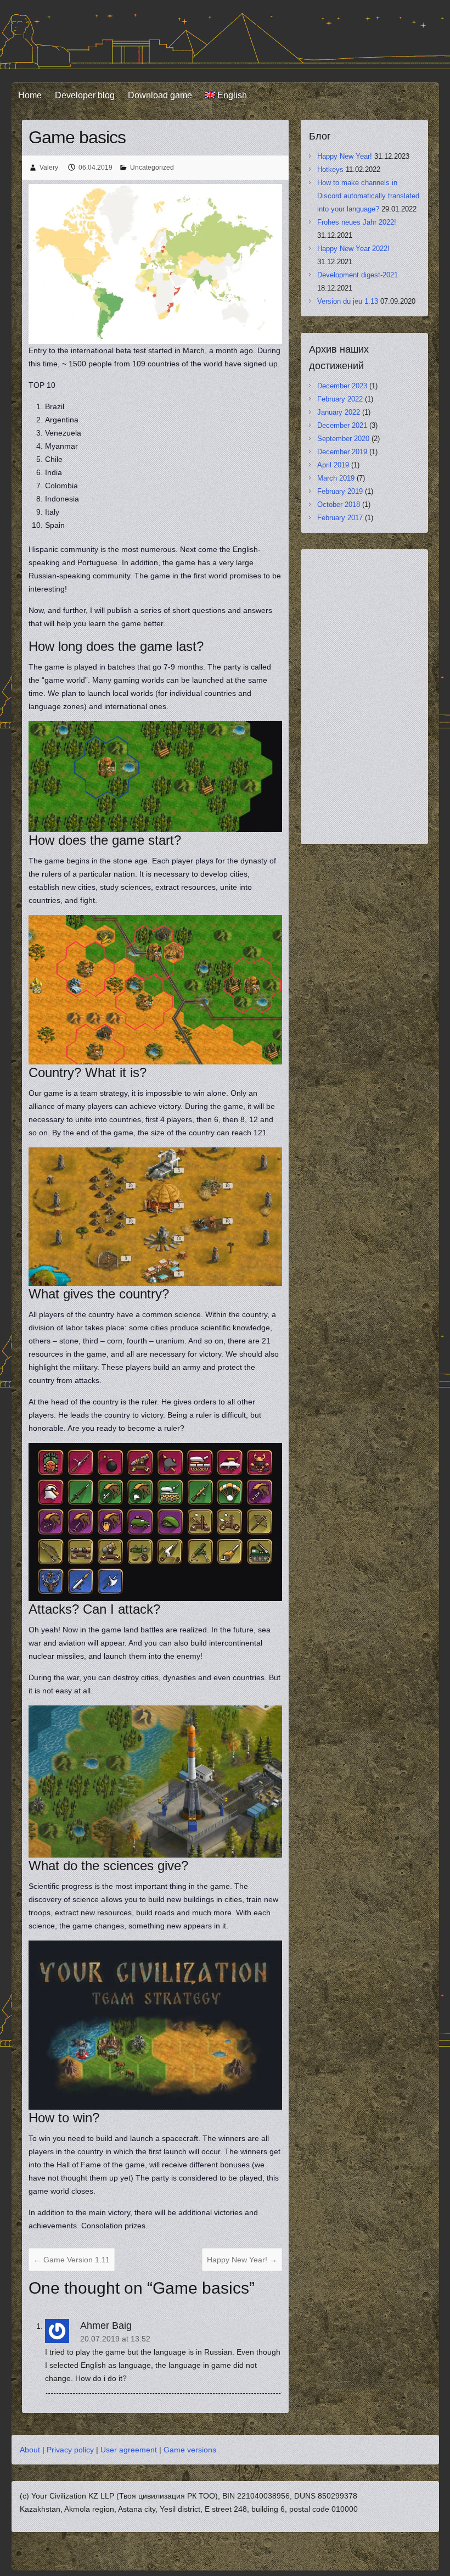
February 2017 (340, 518)
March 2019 (336, 478)
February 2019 (340, 491)
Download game (160, 95)
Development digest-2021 (358, 275)
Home (30, 95)
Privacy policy (70, 2450)
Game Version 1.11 (72, 2260)
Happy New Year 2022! (353, 249)
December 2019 (342, 452)
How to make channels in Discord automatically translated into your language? (368, 196)
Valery (49, 168)
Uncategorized (152, 168)
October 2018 (339, 504)
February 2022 (340, 399)
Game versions (190, 2450)
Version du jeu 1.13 (348, 301)
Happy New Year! (242, 2260)
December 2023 (342, 386)
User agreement (129, 2450)
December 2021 (342, 425)
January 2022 (339, 412)
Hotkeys (330, 169)
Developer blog (85, 95)
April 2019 (333, 465)
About (30, 2450)
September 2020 (343, 439)
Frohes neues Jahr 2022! (357, 222)
